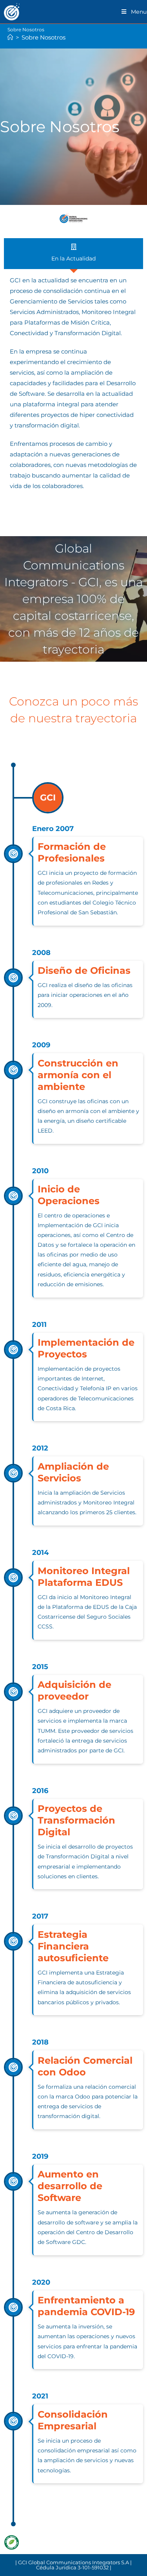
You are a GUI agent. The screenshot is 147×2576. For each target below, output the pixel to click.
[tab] (73, 254)
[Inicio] (10, 37)
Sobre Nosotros (44, 37)
